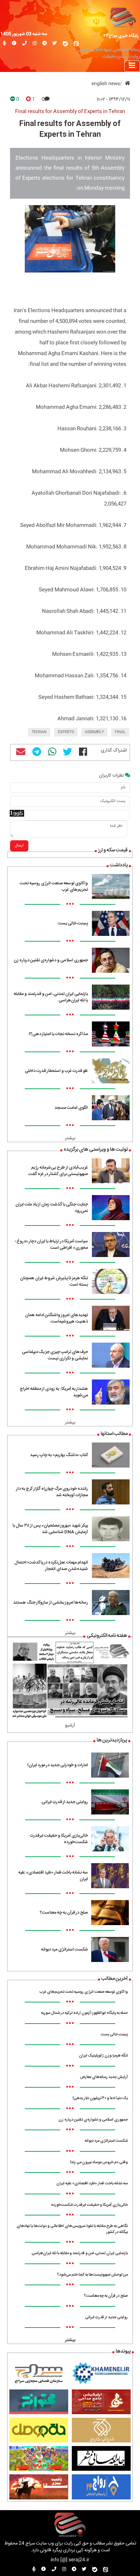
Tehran (39, 732)
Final (120, 732)
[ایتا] (76, 44)
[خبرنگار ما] (4, 44)
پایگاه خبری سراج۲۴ (121, 36)
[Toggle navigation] (132, 66)
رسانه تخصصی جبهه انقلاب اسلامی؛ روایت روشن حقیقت (108, 53)
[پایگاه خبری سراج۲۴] (123, 17)
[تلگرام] (45, 44)
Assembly (94, 732)
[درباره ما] (14, 44)
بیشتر (70, 1138)
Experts (66, 732)
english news (106, 84)
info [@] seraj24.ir (70, 2560)
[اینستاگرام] (35, 44)
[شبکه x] (55, 44)
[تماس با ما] (25, 44)
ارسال (19, 846)
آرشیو (70, 1726)
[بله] (65, 44)
